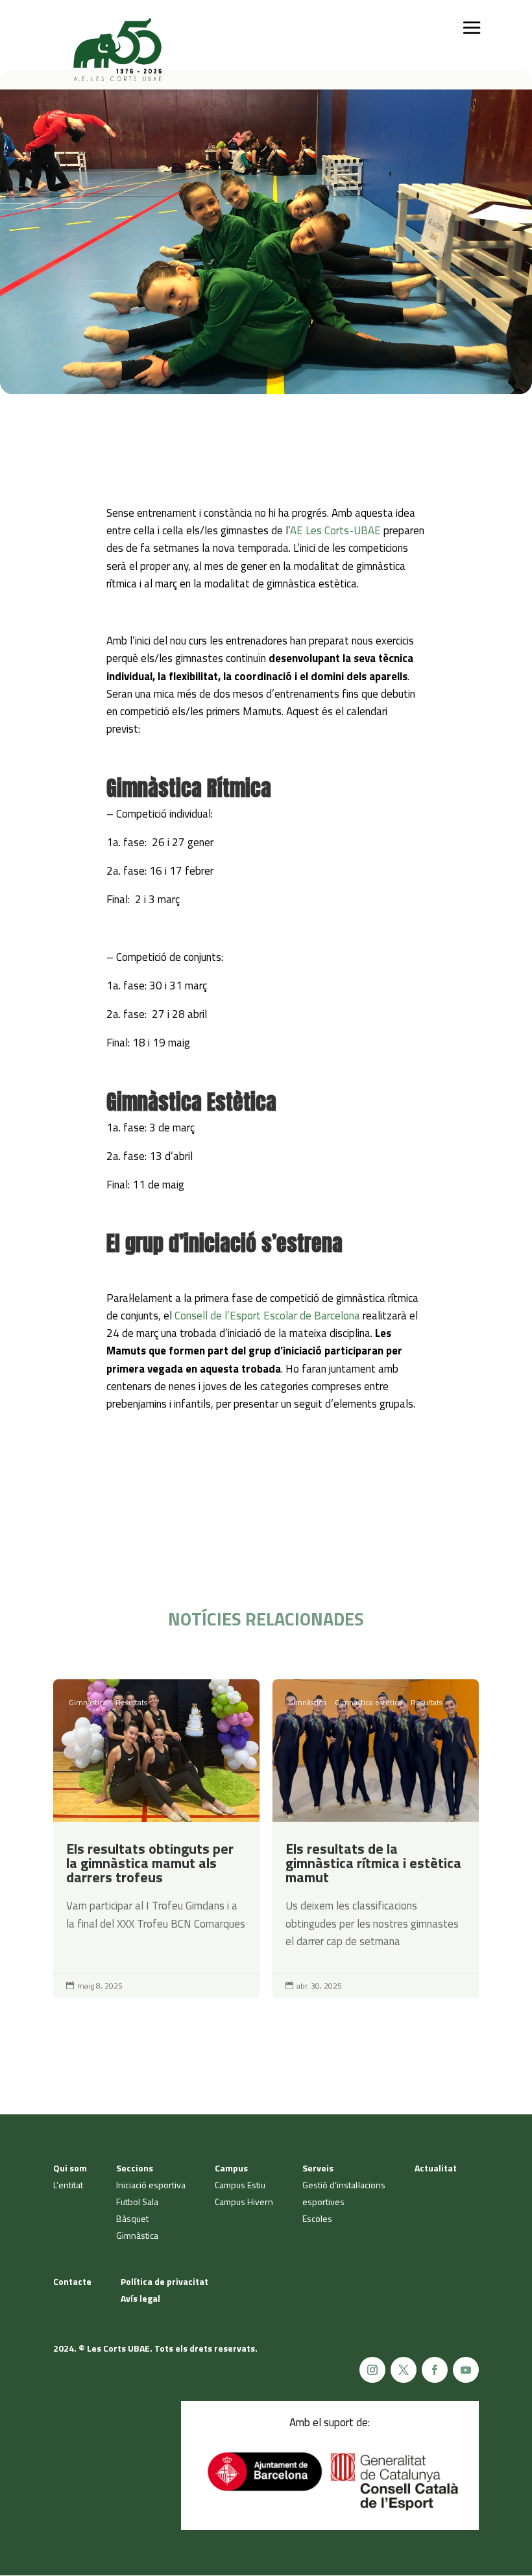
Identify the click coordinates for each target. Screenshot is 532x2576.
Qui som (70, 2168)
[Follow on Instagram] (372, 2370)
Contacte (72, 2281)
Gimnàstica (88, 1702)
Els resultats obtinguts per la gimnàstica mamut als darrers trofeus (156, 1838)
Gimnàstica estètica (369, 1702)
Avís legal (140, 2298)
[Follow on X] (404, 2370)
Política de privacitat (164, 2281)
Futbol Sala (137, 2202)
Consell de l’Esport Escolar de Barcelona (267, 1316)
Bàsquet (132, 2218)
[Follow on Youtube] (466, 2370)
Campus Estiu (240, 2185)
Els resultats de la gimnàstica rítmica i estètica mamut (376, 1838)
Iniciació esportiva (151, 2185)
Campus (231, 2168)
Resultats (131, 1702)
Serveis (318, 2168)
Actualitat (436, 2168)
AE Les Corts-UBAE (335, 530)
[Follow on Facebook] (435, 2370)
